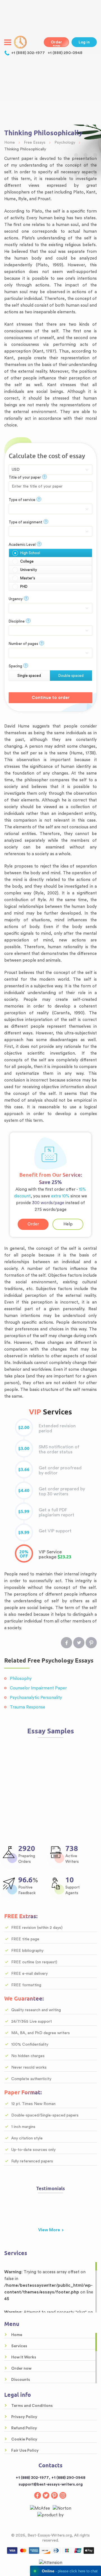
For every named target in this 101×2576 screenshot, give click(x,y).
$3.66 (24, 1470)
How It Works (24, 2357)
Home (17, 2335)
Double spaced (71, 676)
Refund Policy (24, 2428)
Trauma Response (27, 1707)
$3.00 (24, 1449)
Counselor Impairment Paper (38, 1688)
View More (49, 2230)
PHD (24, 587)
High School (30, 553)
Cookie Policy (24, 2439)
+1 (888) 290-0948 (65, 53)
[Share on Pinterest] (91, 1643)
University (29, 570)
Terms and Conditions (32, 2406)
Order (33, 1224)
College (27, 561)
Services (19, 2346)
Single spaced (29, 676)
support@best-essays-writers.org (51, 2484)
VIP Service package (24, 1554)
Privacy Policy (24, 2417)
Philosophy (21, 1679)
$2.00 (24, 1428)
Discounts (21, 2380)
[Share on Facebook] (66, 1643)
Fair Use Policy (25, 2451)
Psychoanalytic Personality (36, 1698)
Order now (56, 44)
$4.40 (24, 1491)
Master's (28, 578)
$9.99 (24, 1533)
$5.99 (24, 1512)
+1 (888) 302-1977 (28, 53)
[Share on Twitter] (79, 1643)
